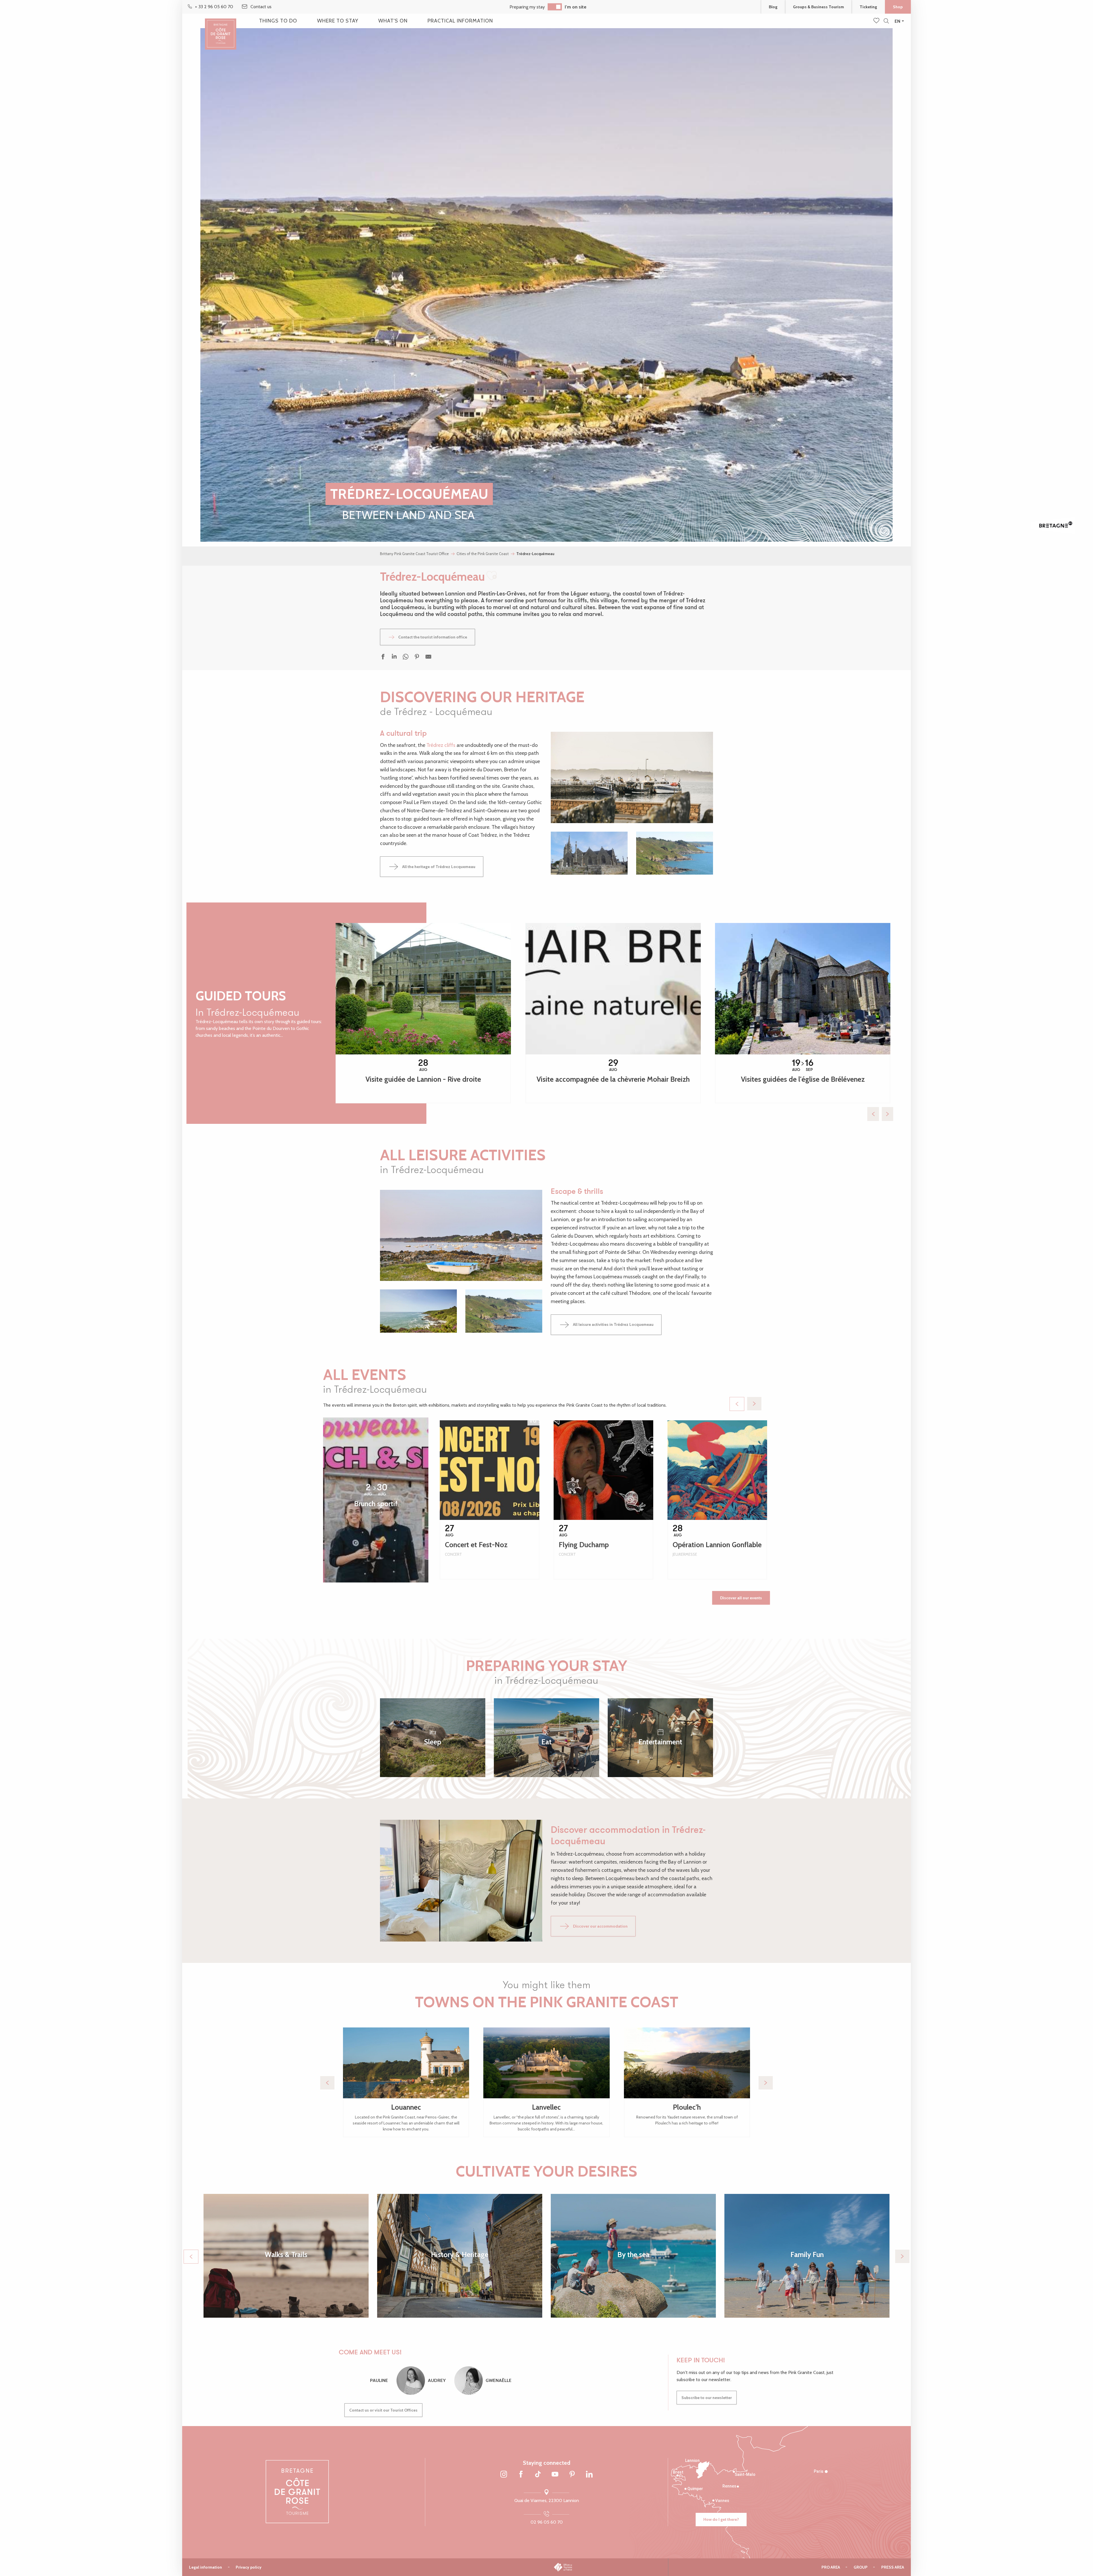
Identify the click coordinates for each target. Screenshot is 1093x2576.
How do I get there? (721, 2519)
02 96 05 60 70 (547, 2522)
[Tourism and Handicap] (586, 2567)
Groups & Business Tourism (818, 7)
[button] (886, 21)
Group (861, 2567)
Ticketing (868, 7)
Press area (893, 2567)
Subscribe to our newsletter (707, 2398)
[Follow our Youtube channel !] (555, 2475)
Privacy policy (249, 2567)
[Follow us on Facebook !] (521, 2475)
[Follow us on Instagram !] (504, 2475)
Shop (898, 7)
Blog (773, 7)
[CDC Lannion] (514, 2567)
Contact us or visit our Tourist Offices (383, 2410)
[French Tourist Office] (563, 2567)
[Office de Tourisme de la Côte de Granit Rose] (221, 29)
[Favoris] (877, 21)
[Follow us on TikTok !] (538, 2475)
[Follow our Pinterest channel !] (572, 2475)
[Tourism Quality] (540, 2567)
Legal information (206, 2567)
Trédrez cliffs (441, 745)
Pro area (831, 2567)
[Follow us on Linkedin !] (589, 2475)
